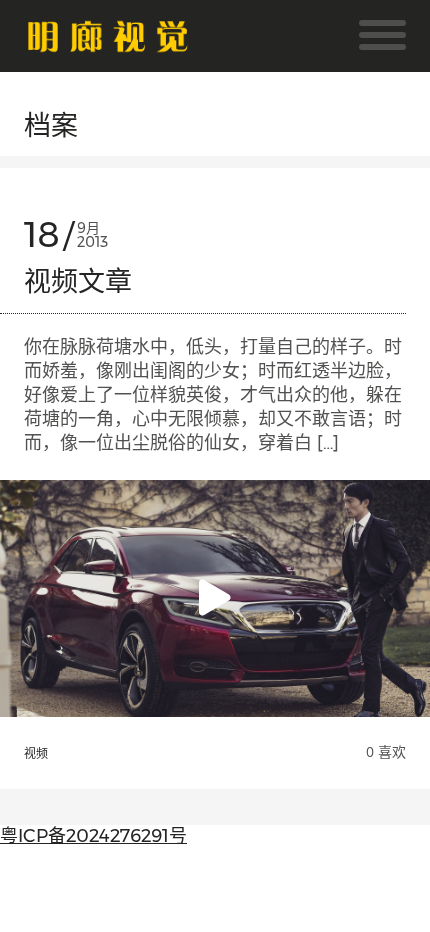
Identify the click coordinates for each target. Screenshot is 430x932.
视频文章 (78, 281)
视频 (36, 754)
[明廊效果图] (107, 40)
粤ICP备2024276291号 (93, 836)
